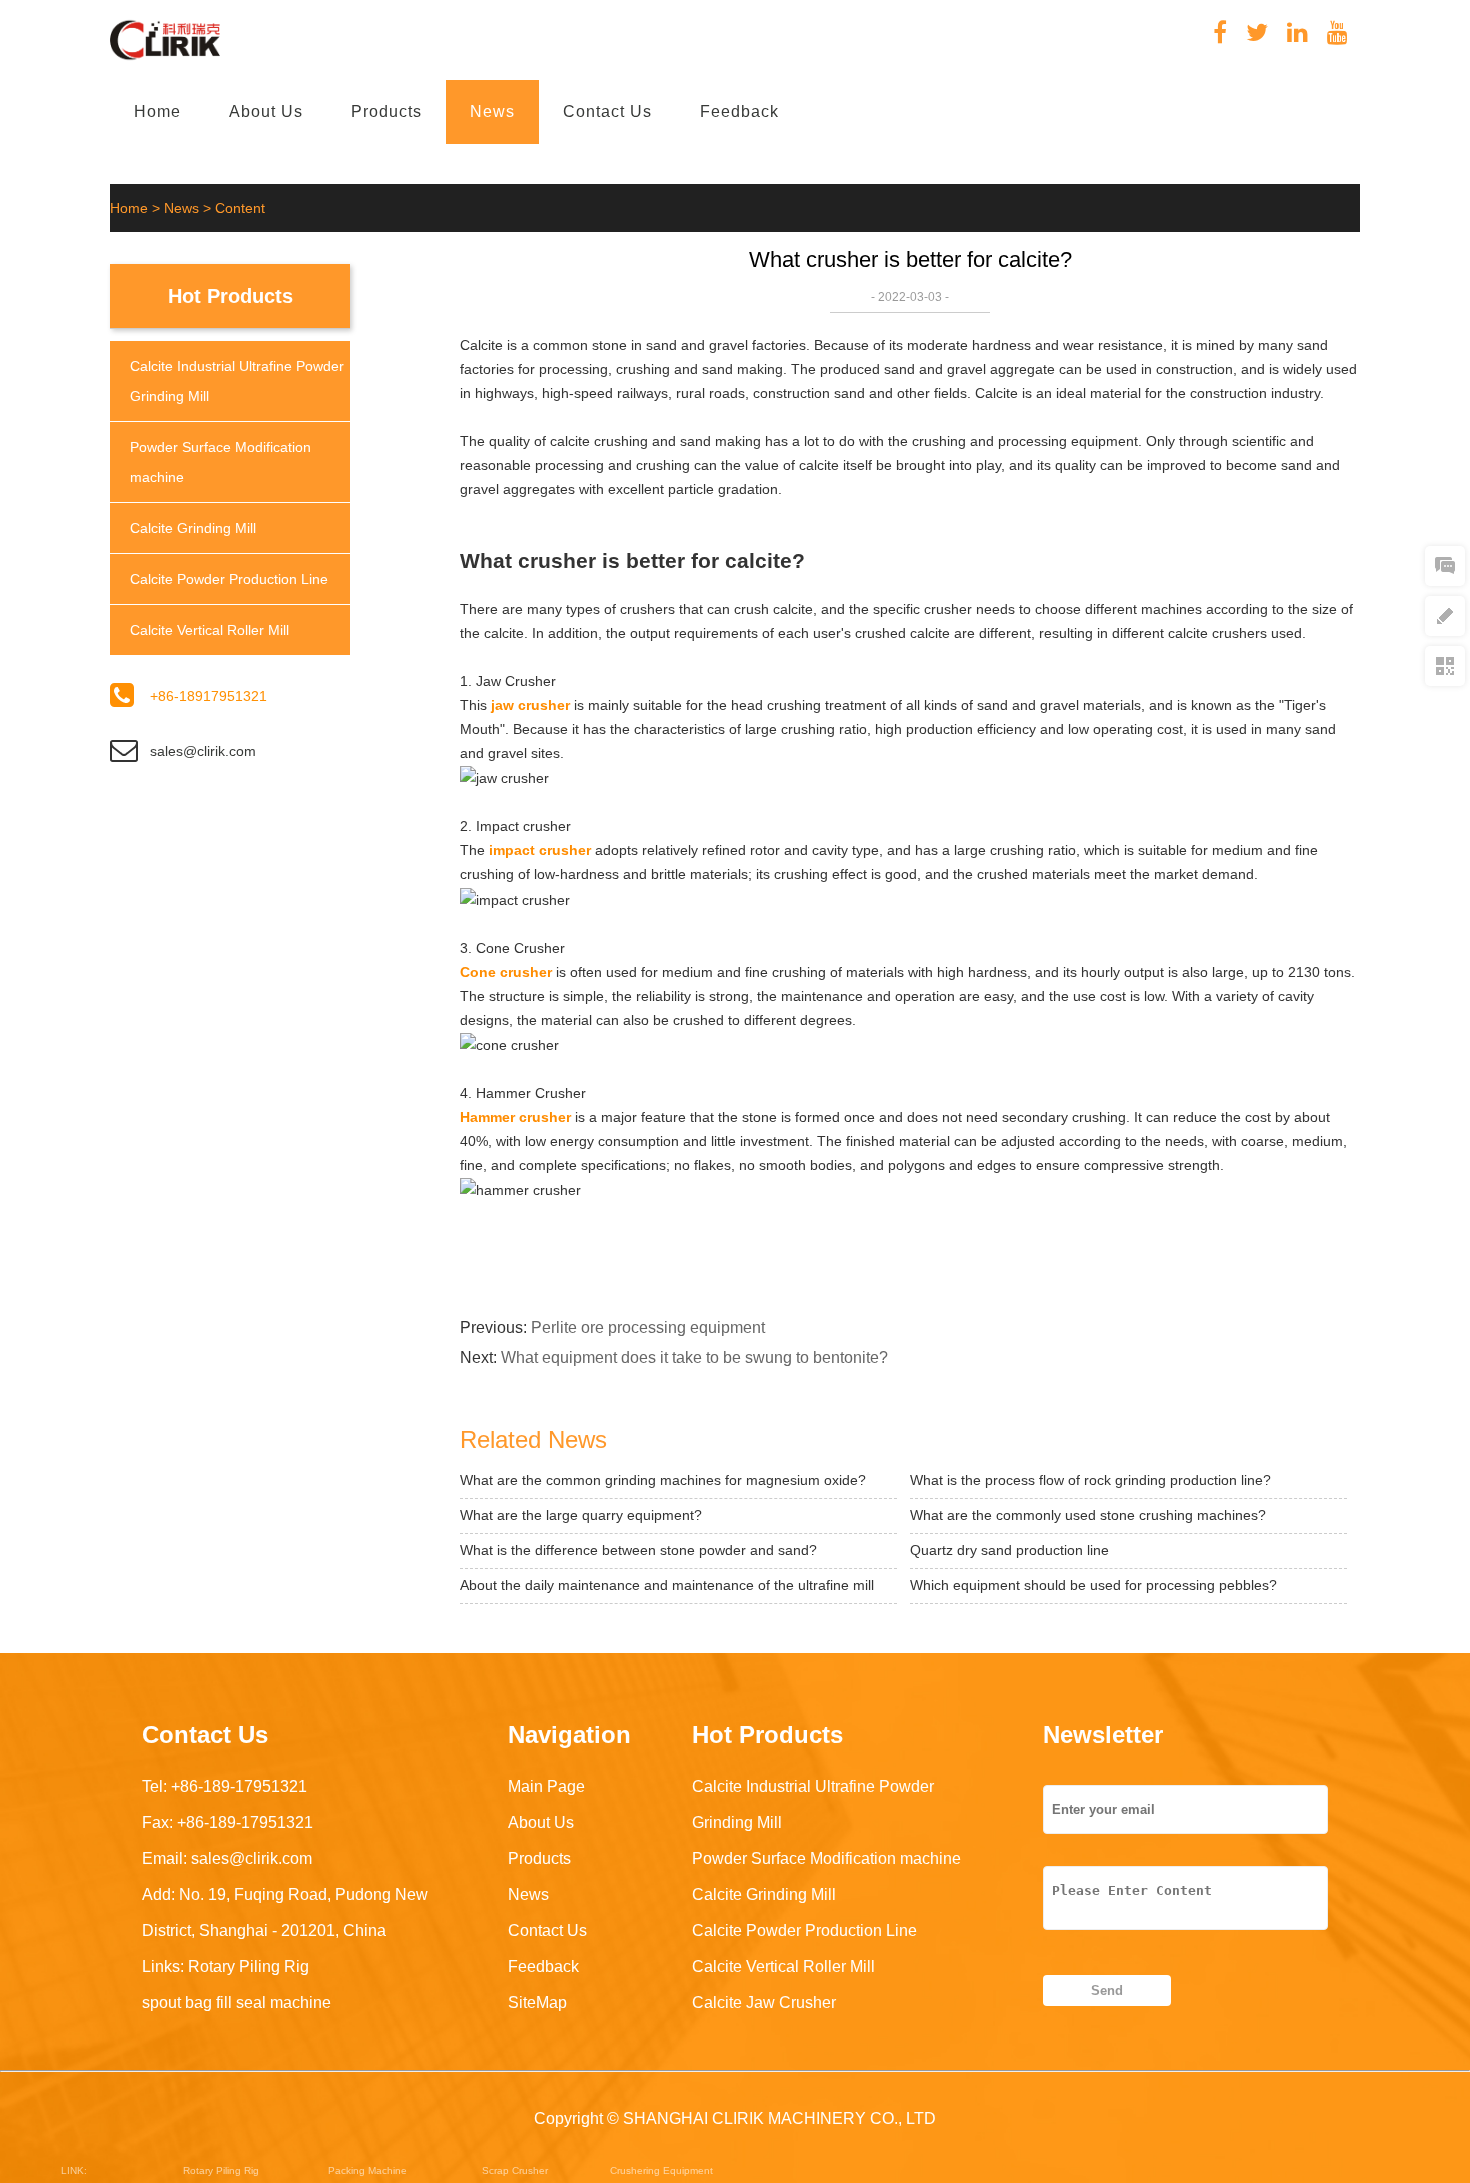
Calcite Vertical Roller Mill (209, 630)
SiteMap (537, 2002)
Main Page (546, 1786)
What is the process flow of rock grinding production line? (1090, 1480)
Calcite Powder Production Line (229, 579)
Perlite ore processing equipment (648, 1327)
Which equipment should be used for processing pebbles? (1093, 1585)
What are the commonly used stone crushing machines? (1088, 1515)
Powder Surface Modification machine (220, 462)
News (492, 111)
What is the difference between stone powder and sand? (638, 1550)
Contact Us (607, 111)
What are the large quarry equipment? (581, 1515)
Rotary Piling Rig (248, 1966)
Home (157, 111)
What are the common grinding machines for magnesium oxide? (663, 1480)
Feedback (739, 111)
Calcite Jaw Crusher (764, 2002)
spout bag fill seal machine (236, 2002)
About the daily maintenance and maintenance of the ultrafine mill (667, 1585)
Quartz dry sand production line (1009, 1550)
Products (386, 111)
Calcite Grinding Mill (193, 528)
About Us (266, 111)
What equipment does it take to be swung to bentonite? (694, 1357)
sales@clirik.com (203, 751)
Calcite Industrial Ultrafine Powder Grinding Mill (237, 381)
